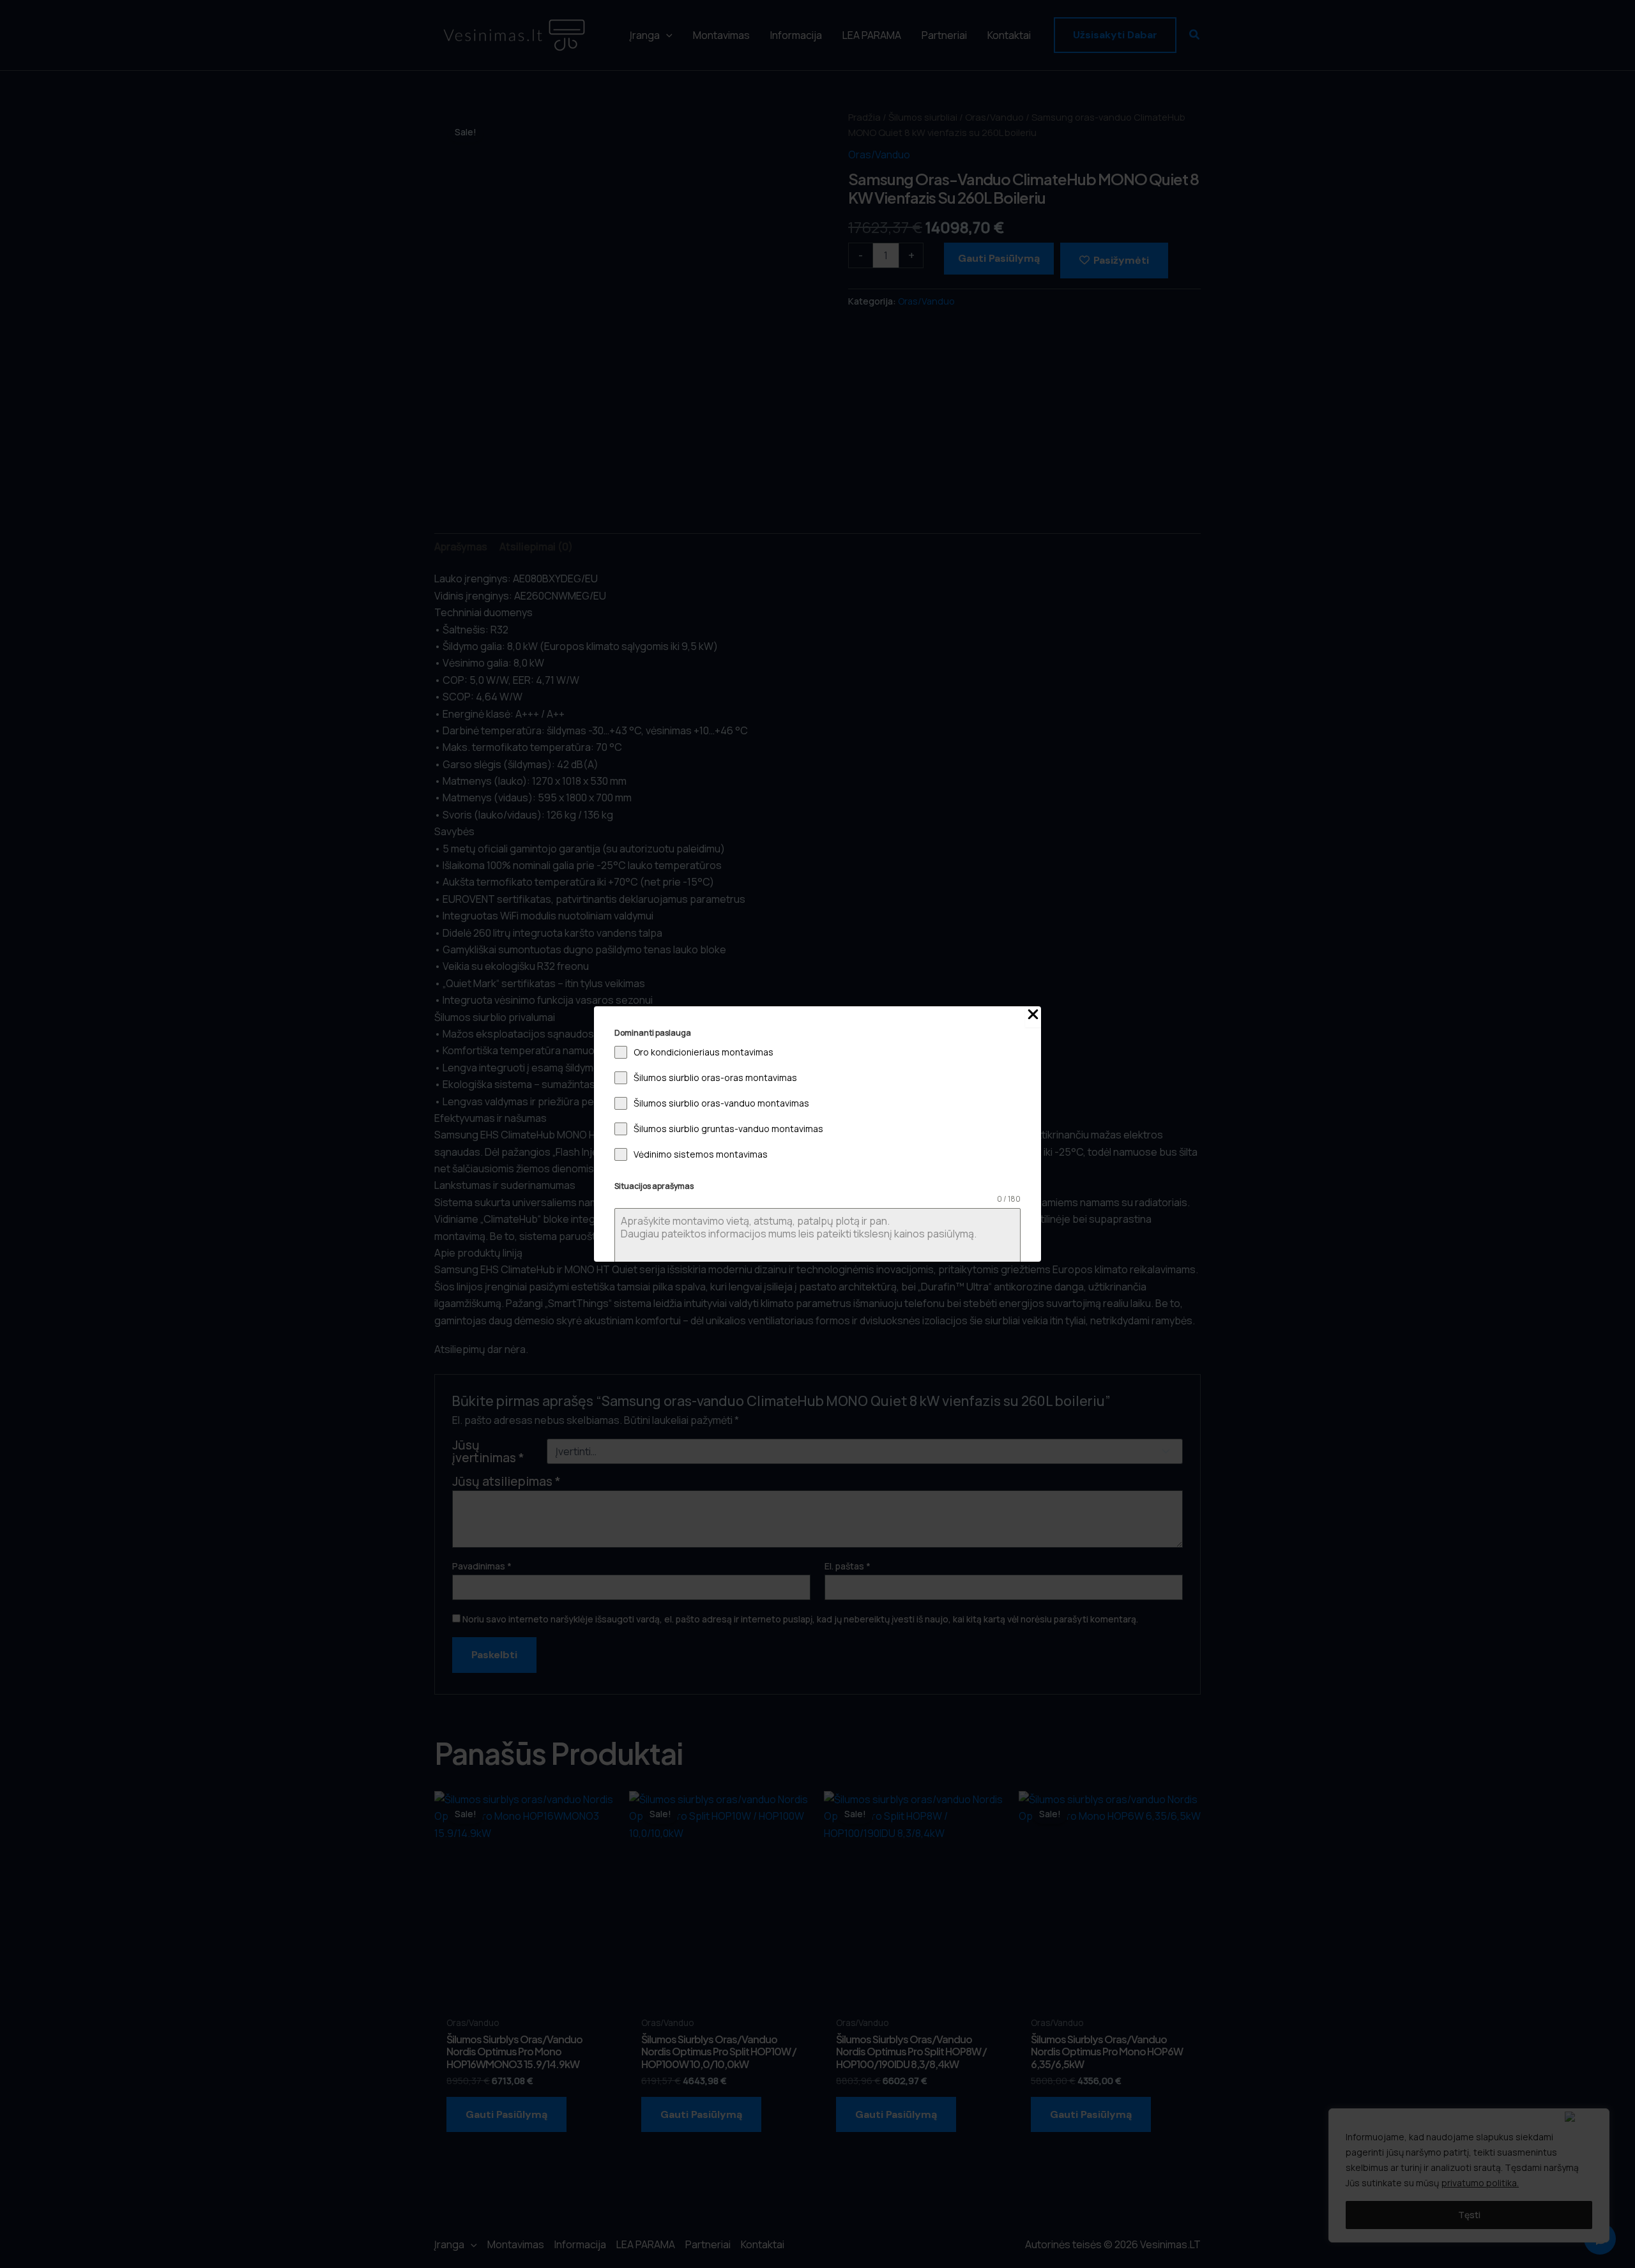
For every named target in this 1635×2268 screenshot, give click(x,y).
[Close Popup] (1033, 1017)
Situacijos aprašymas (654, 1186)
